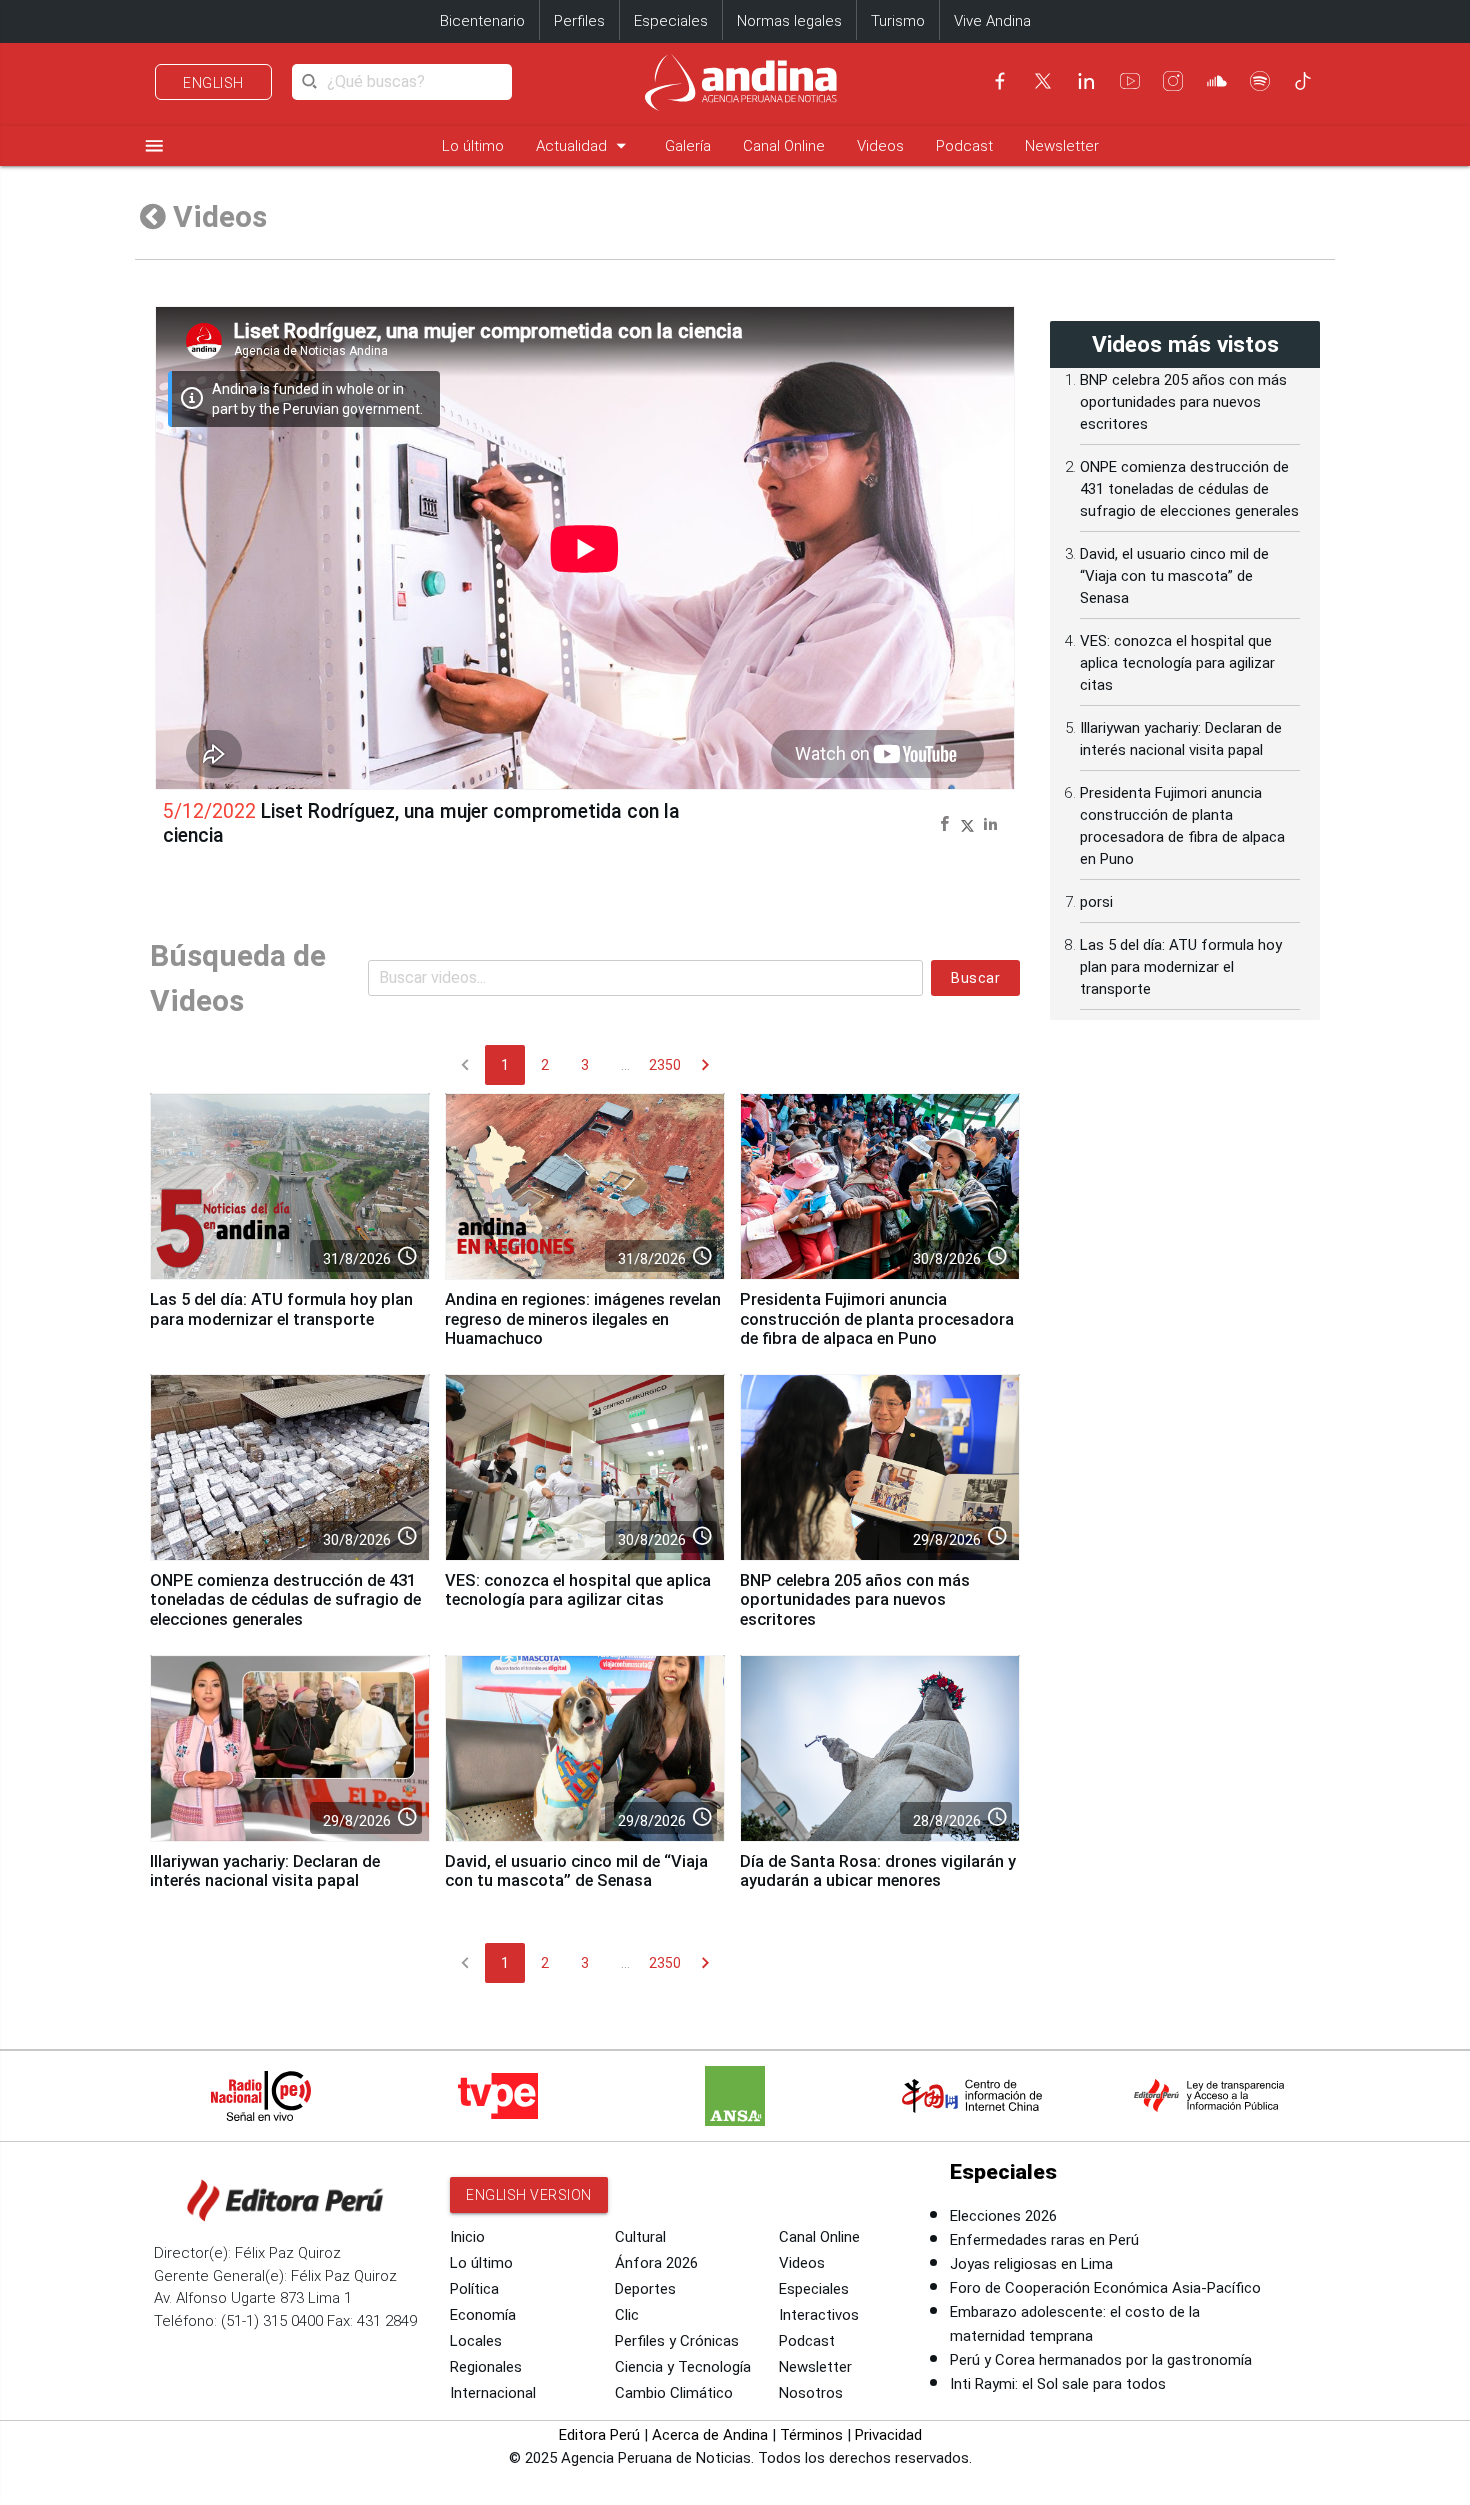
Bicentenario (482, 21)
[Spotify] (1260, 81)
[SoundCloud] (1217, 81)
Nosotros (811, 2393)
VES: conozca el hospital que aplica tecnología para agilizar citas (578, 1590)
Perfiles (579, 21)
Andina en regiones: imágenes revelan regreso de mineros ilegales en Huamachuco (583, 1319)
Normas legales (789, 21)
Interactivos (819, 2315)
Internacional (493, 2393)
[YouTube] (1130, 81)
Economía (483, 2315)
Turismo (898, 21)
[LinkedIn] (1086, 81)
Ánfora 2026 (656, 2263)
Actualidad (584, 145)
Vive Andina (992, 21)
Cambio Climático (674, 2393)
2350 (665, 1065)
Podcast (964, 146)
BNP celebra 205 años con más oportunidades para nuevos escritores (855, 1600)
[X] (1043, 81)
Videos (880, 146)
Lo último (473, 146)
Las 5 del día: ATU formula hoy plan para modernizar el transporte (281, 1309)
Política (474, 2289)
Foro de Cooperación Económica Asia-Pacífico (1105, 2288)
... (625, 1065)
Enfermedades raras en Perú (1044, 2240)
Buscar (975, 978)
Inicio (467, 2237)
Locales (476, 2341)
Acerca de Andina (710, 2435)
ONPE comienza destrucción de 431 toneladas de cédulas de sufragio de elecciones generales (285, 1600)
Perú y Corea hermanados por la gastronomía (1101, 2360)
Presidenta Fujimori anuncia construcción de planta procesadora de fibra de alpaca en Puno (877, 1319)
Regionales (486, 2367)
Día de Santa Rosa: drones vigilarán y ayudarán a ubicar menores (878, 1871)
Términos (811, 2435)
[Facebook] (1000, 81)
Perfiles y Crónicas (677, 2341)
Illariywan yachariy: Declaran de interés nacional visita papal (265, 1871)
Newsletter (1062, 146)
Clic (627, 2315)
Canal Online (784, 146)
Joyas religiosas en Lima (1031, 2264)
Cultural (640, 2237)
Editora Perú (599, 2435)
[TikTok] (1303, 81)
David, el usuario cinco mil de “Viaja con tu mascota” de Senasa (576, 1871)
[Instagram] (1173, 81)
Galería (688, 146)
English (213, 83)
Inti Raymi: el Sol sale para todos (1058, 2384)
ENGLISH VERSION (529, 2195)
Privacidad (888, 2435)
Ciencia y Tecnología (683, 2367)
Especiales (671, 21)
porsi (1096, 902)
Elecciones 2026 (1003, 2216)
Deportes (645, 2289)
